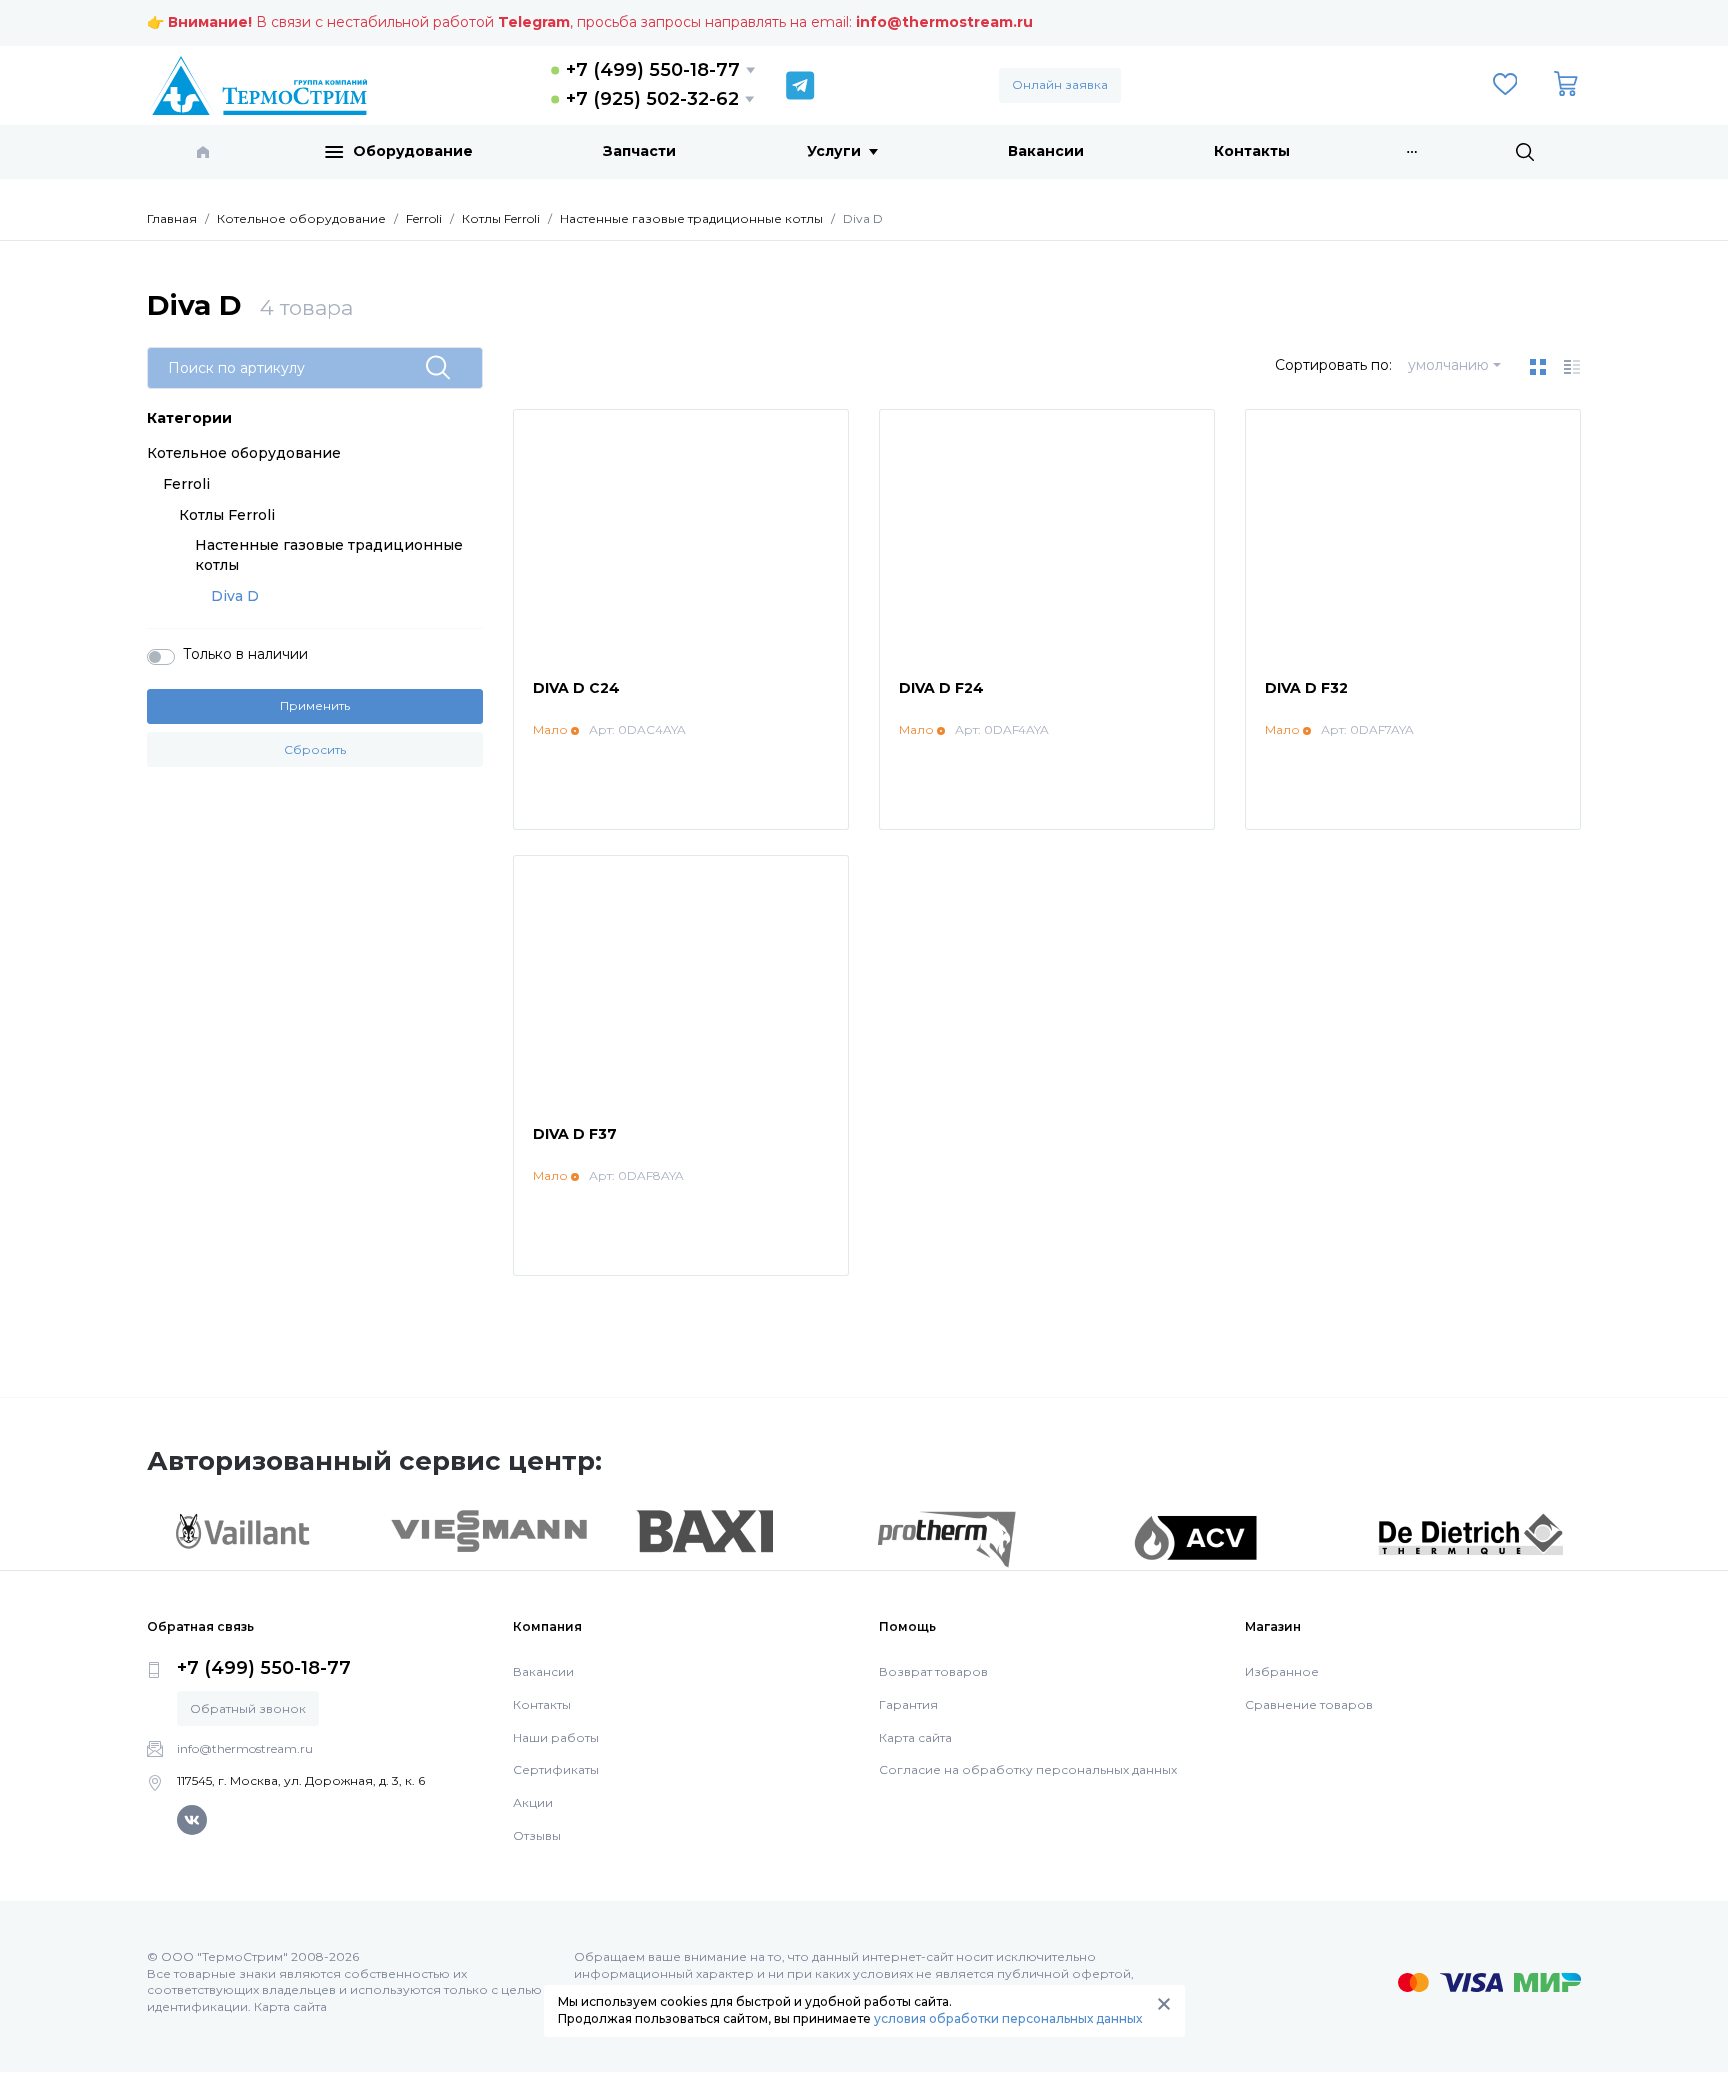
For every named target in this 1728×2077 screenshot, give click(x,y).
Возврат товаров (933, 1671)
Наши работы (556, 1737)
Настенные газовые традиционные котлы (329, 555)
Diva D (235, 596)
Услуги (834, 151)
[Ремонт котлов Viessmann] (489, 1530)
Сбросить (315, 749)
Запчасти (639, 151)
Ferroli (186, 484)
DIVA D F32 (1306, 688)
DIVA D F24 (941, 688)
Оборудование (413, 151)
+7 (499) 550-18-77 (653, 70)
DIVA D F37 (575, 1134)
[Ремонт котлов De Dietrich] (1470, 1533)
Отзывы (537, 1835)
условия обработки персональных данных (1008, 2018)
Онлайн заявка (1060, 84)
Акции (533, 1802)
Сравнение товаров (1309, 1704)
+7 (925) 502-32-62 (652, 99)
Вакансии (1046, 151)
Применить (315, 705)
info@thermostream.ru (944, 22)
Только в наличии (245, 654)
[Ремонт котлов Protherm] (946, 1538)
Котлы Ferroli (227, 515)
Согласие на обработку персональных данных (1028, 1769)
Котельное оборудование (244, 453)
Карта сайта (915, 1737)
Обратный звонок (248, 1708)
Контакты (1252, 151)
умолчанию (1448, 365)
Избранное (1282, 1671)
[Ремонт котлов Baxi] (704, 1530)
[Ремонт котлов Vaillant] (242, 1531)
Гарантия (908, 1704)
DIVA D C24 (576, 688)
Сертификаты (556, 1769)
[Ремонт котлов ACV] (1195, 1537)
